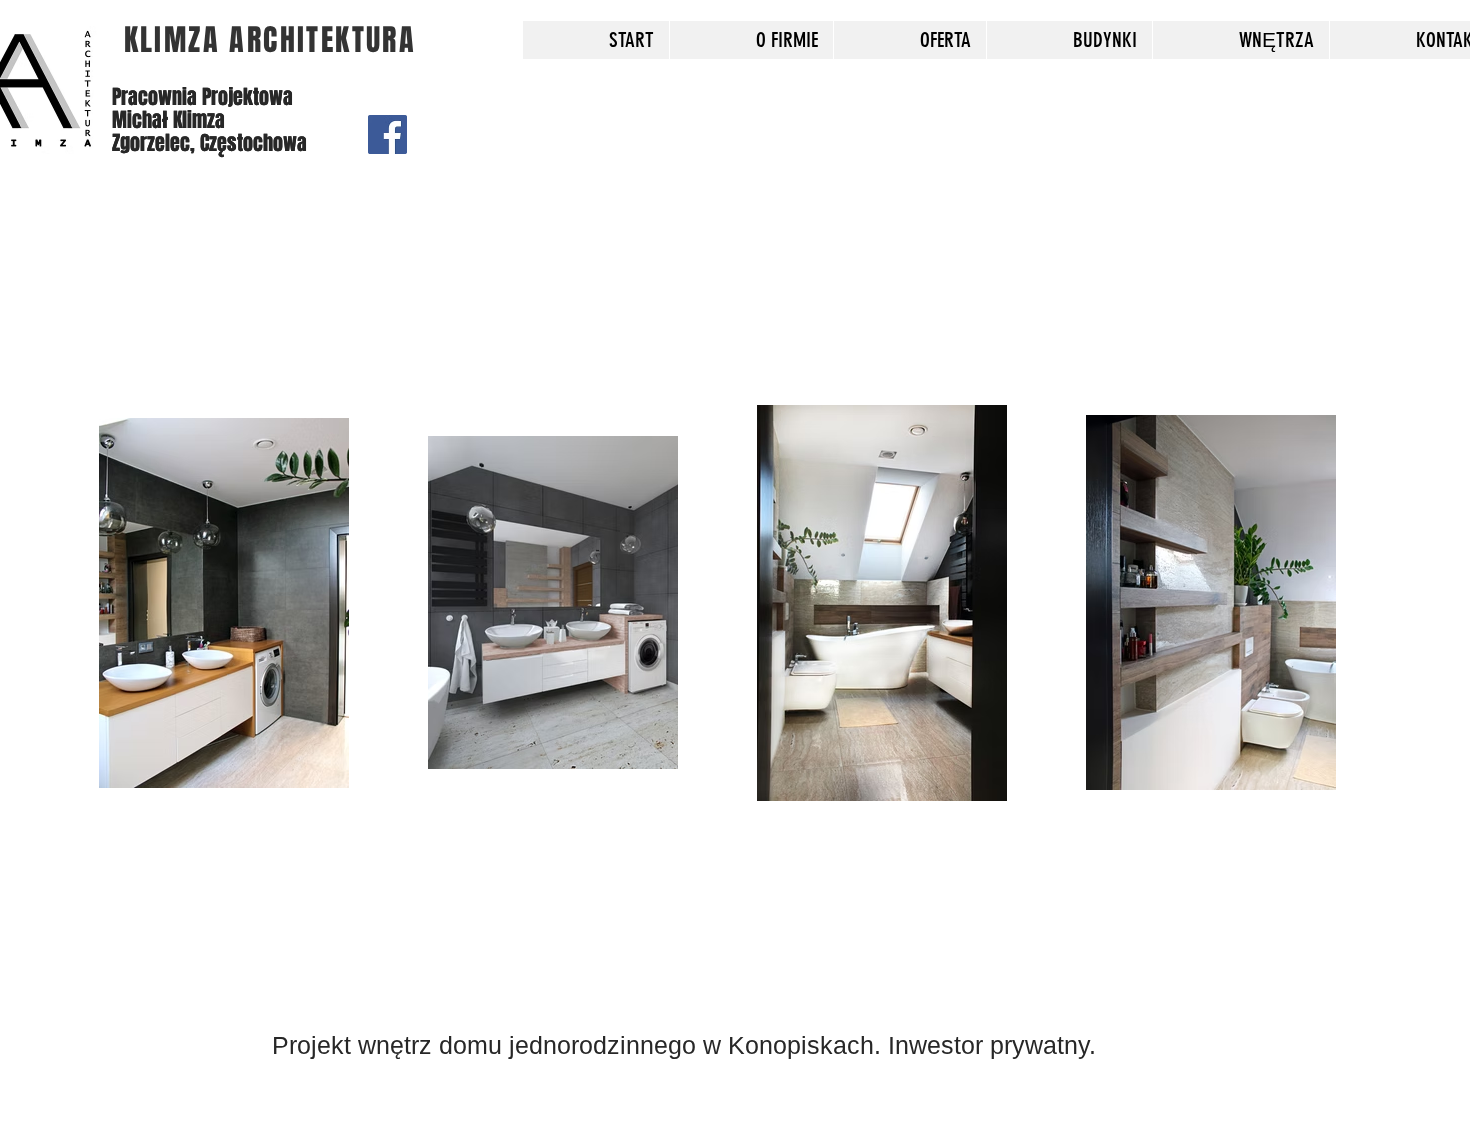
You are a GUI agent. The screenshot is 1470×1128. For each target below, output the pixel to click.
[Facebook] (387, 134)
